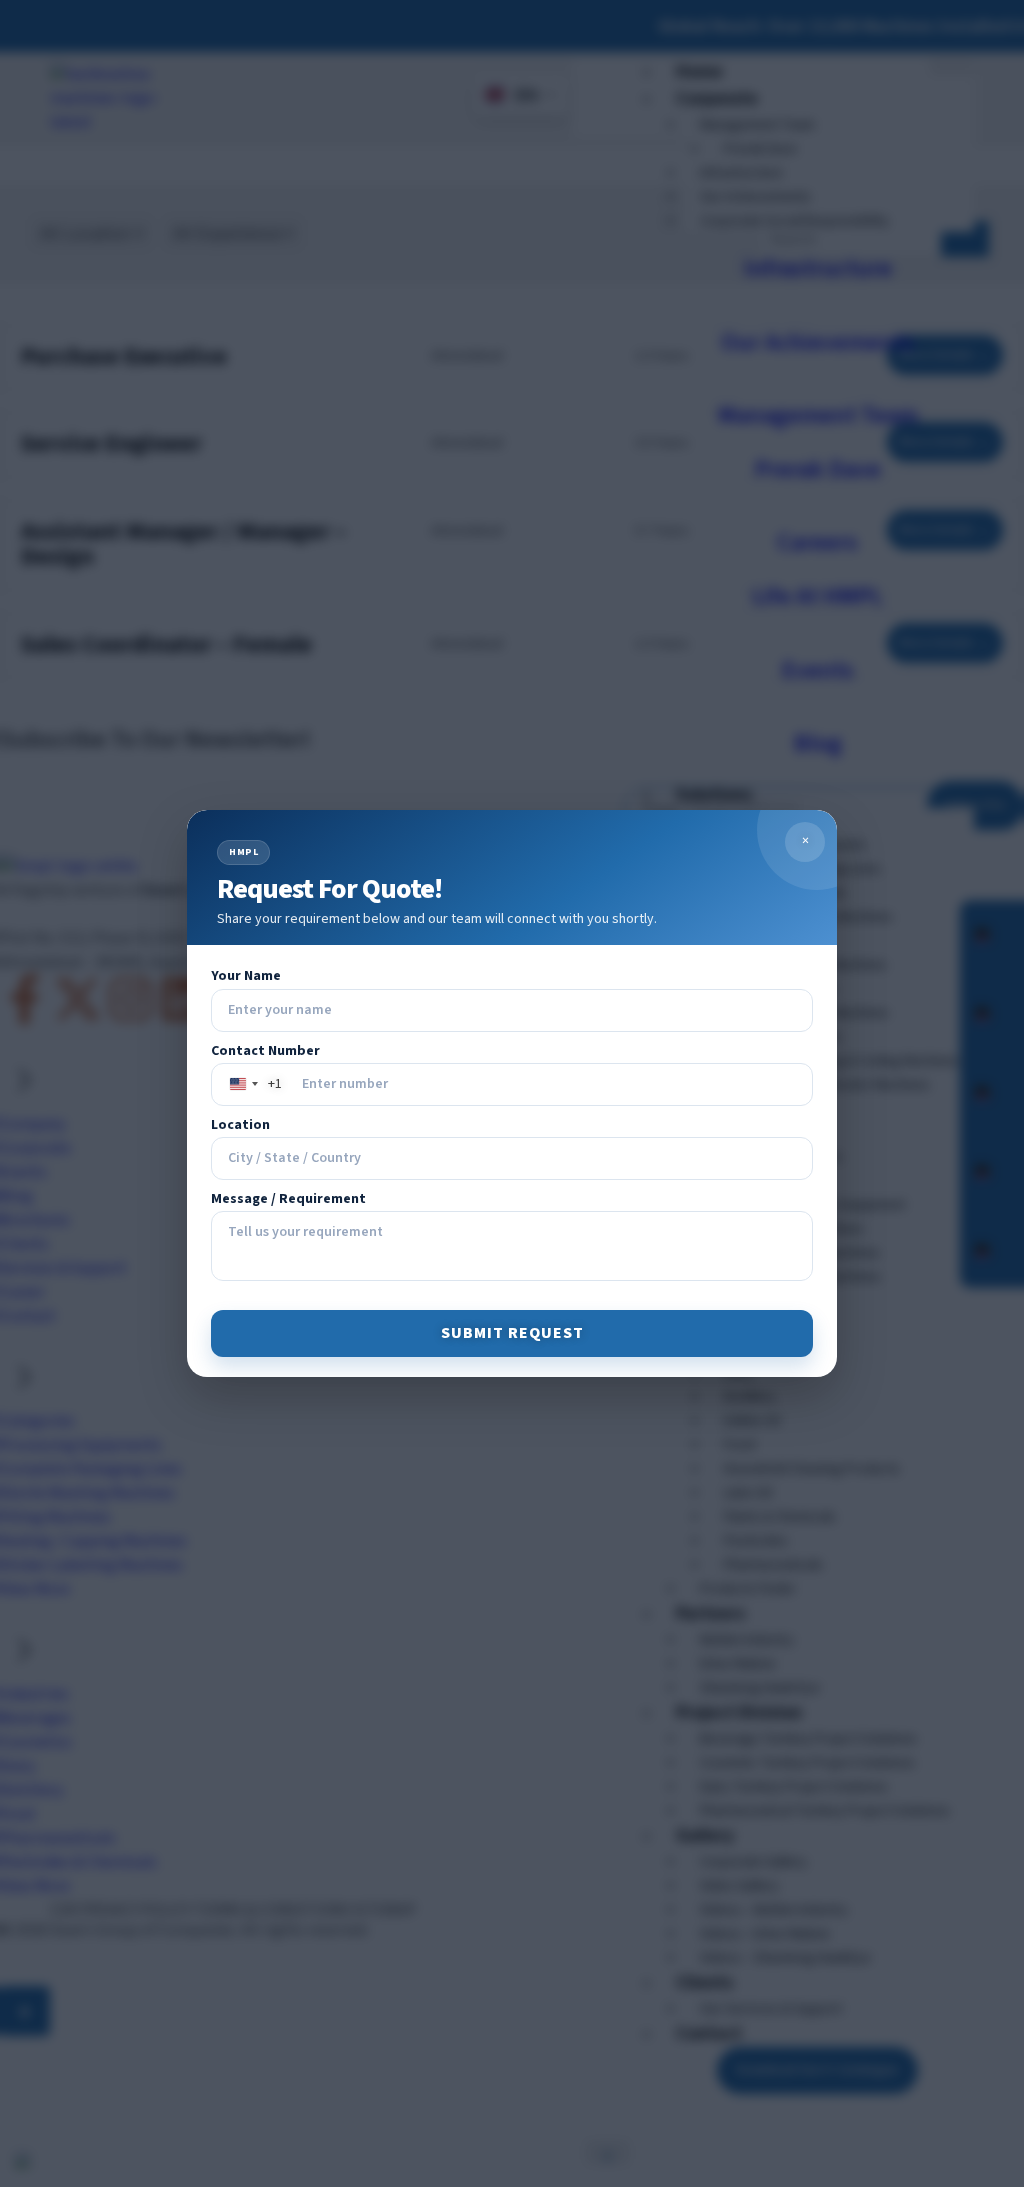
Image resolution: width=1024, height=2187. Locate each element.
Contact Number (265, 1051)
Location (240, 1125)
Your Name (246, 976)
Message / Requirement (288, 1199)
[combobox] (252, 1084)
